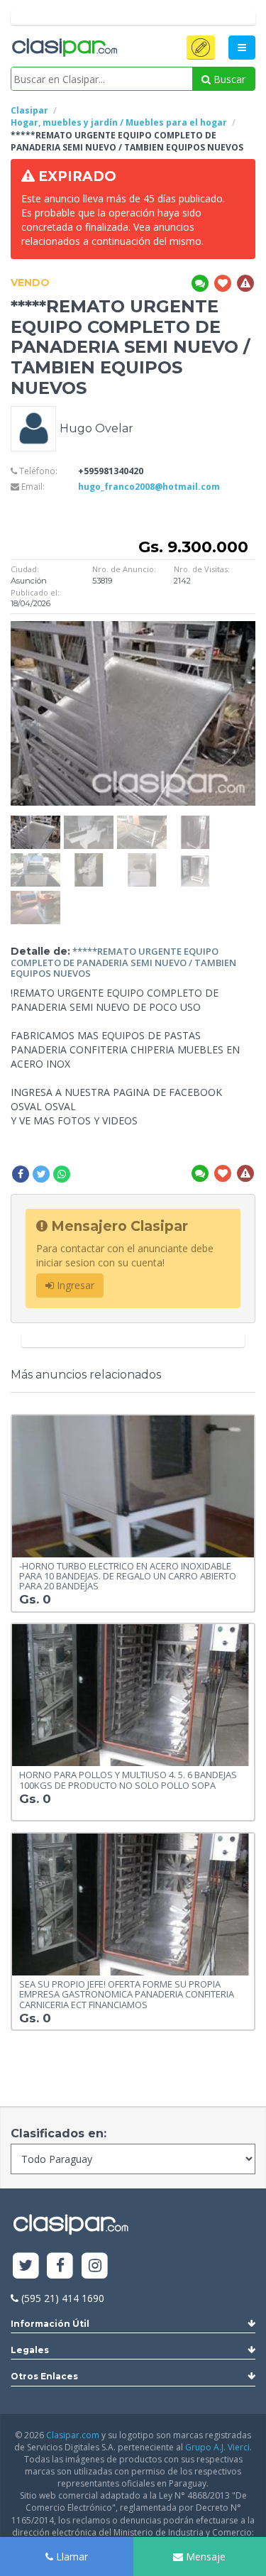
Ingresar (74, 1285)
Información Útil (50, 2324)
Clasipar (29, 110)
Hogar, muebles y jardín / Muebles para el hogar (119, 122)
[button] (201, 48)
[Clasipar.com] (64, 48)
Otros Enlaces (44, 2376)
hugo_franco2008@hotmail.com (149, 487)
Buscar (228, 79)
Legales (30, 2350)
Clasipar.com (73, 2435)
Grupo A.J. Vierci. (218, 2447)
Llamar (71, 2556)
